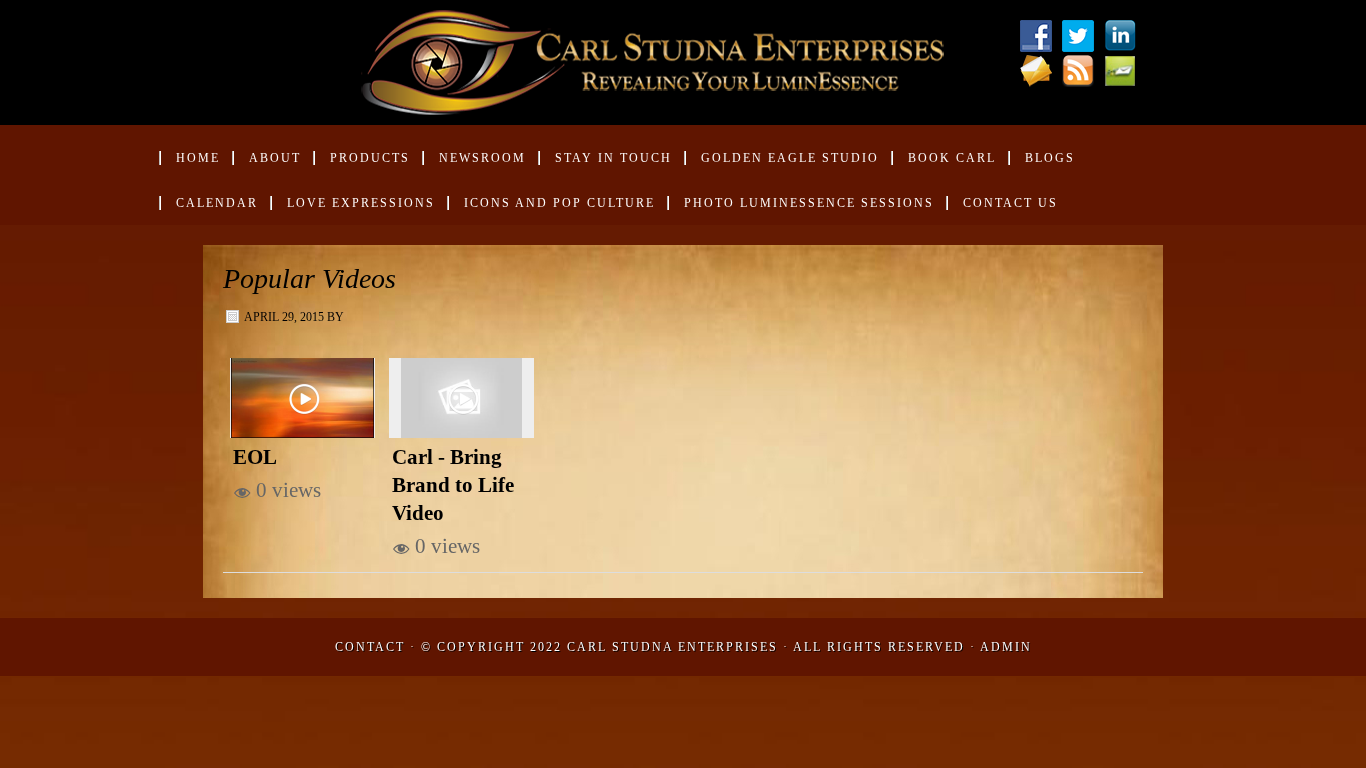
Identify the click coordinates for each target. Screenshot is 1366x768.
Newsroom (474, 165)
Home (198, 158)
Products (361, 165)
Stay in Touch (613, 158)
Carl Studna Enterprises (675, 647)
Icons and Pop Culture (559, 203)
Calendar (217, 203)
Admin (1006, 647)
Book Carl (943, 165)
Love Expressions (361, 203)
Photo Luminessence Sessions (809, 203)
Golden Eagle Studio (790, 158)
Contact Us (1010, 203)
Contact (370, 647)
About (266, 165)
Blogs (1050, 158)
